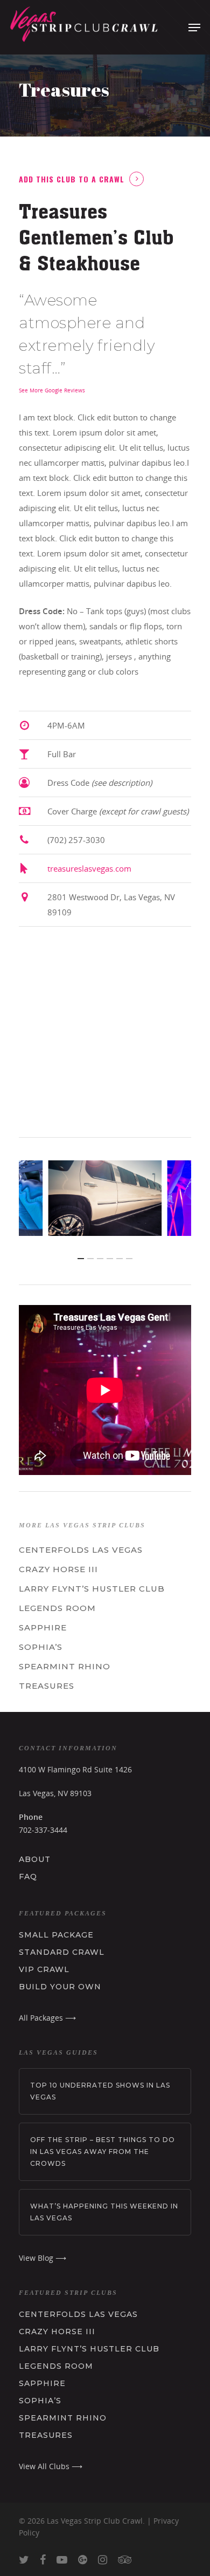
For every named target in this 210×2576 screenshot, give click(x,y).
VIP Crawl (44, 1969)
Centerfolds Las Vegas (81, 1550)
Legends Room (57, 1608)
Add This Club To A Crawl (72, 179)
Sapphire (43, 1627)
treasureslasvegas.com (89, 868)
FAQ (28, 1877)
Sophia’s (41, 1647)
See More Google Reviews (52, 390)
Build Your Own (60, 1987)
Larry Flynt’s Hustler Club (92, 1589)
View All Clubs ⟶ (51, 2466)
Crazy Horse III (58, 1569)
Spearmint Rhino (65, 1666)
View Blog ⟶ (43, 2258)
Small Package (56, 1935)
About (35, 1859)
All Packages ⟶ (47, 2018)
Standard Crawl (62, 1952)
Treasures (47, 1686)
